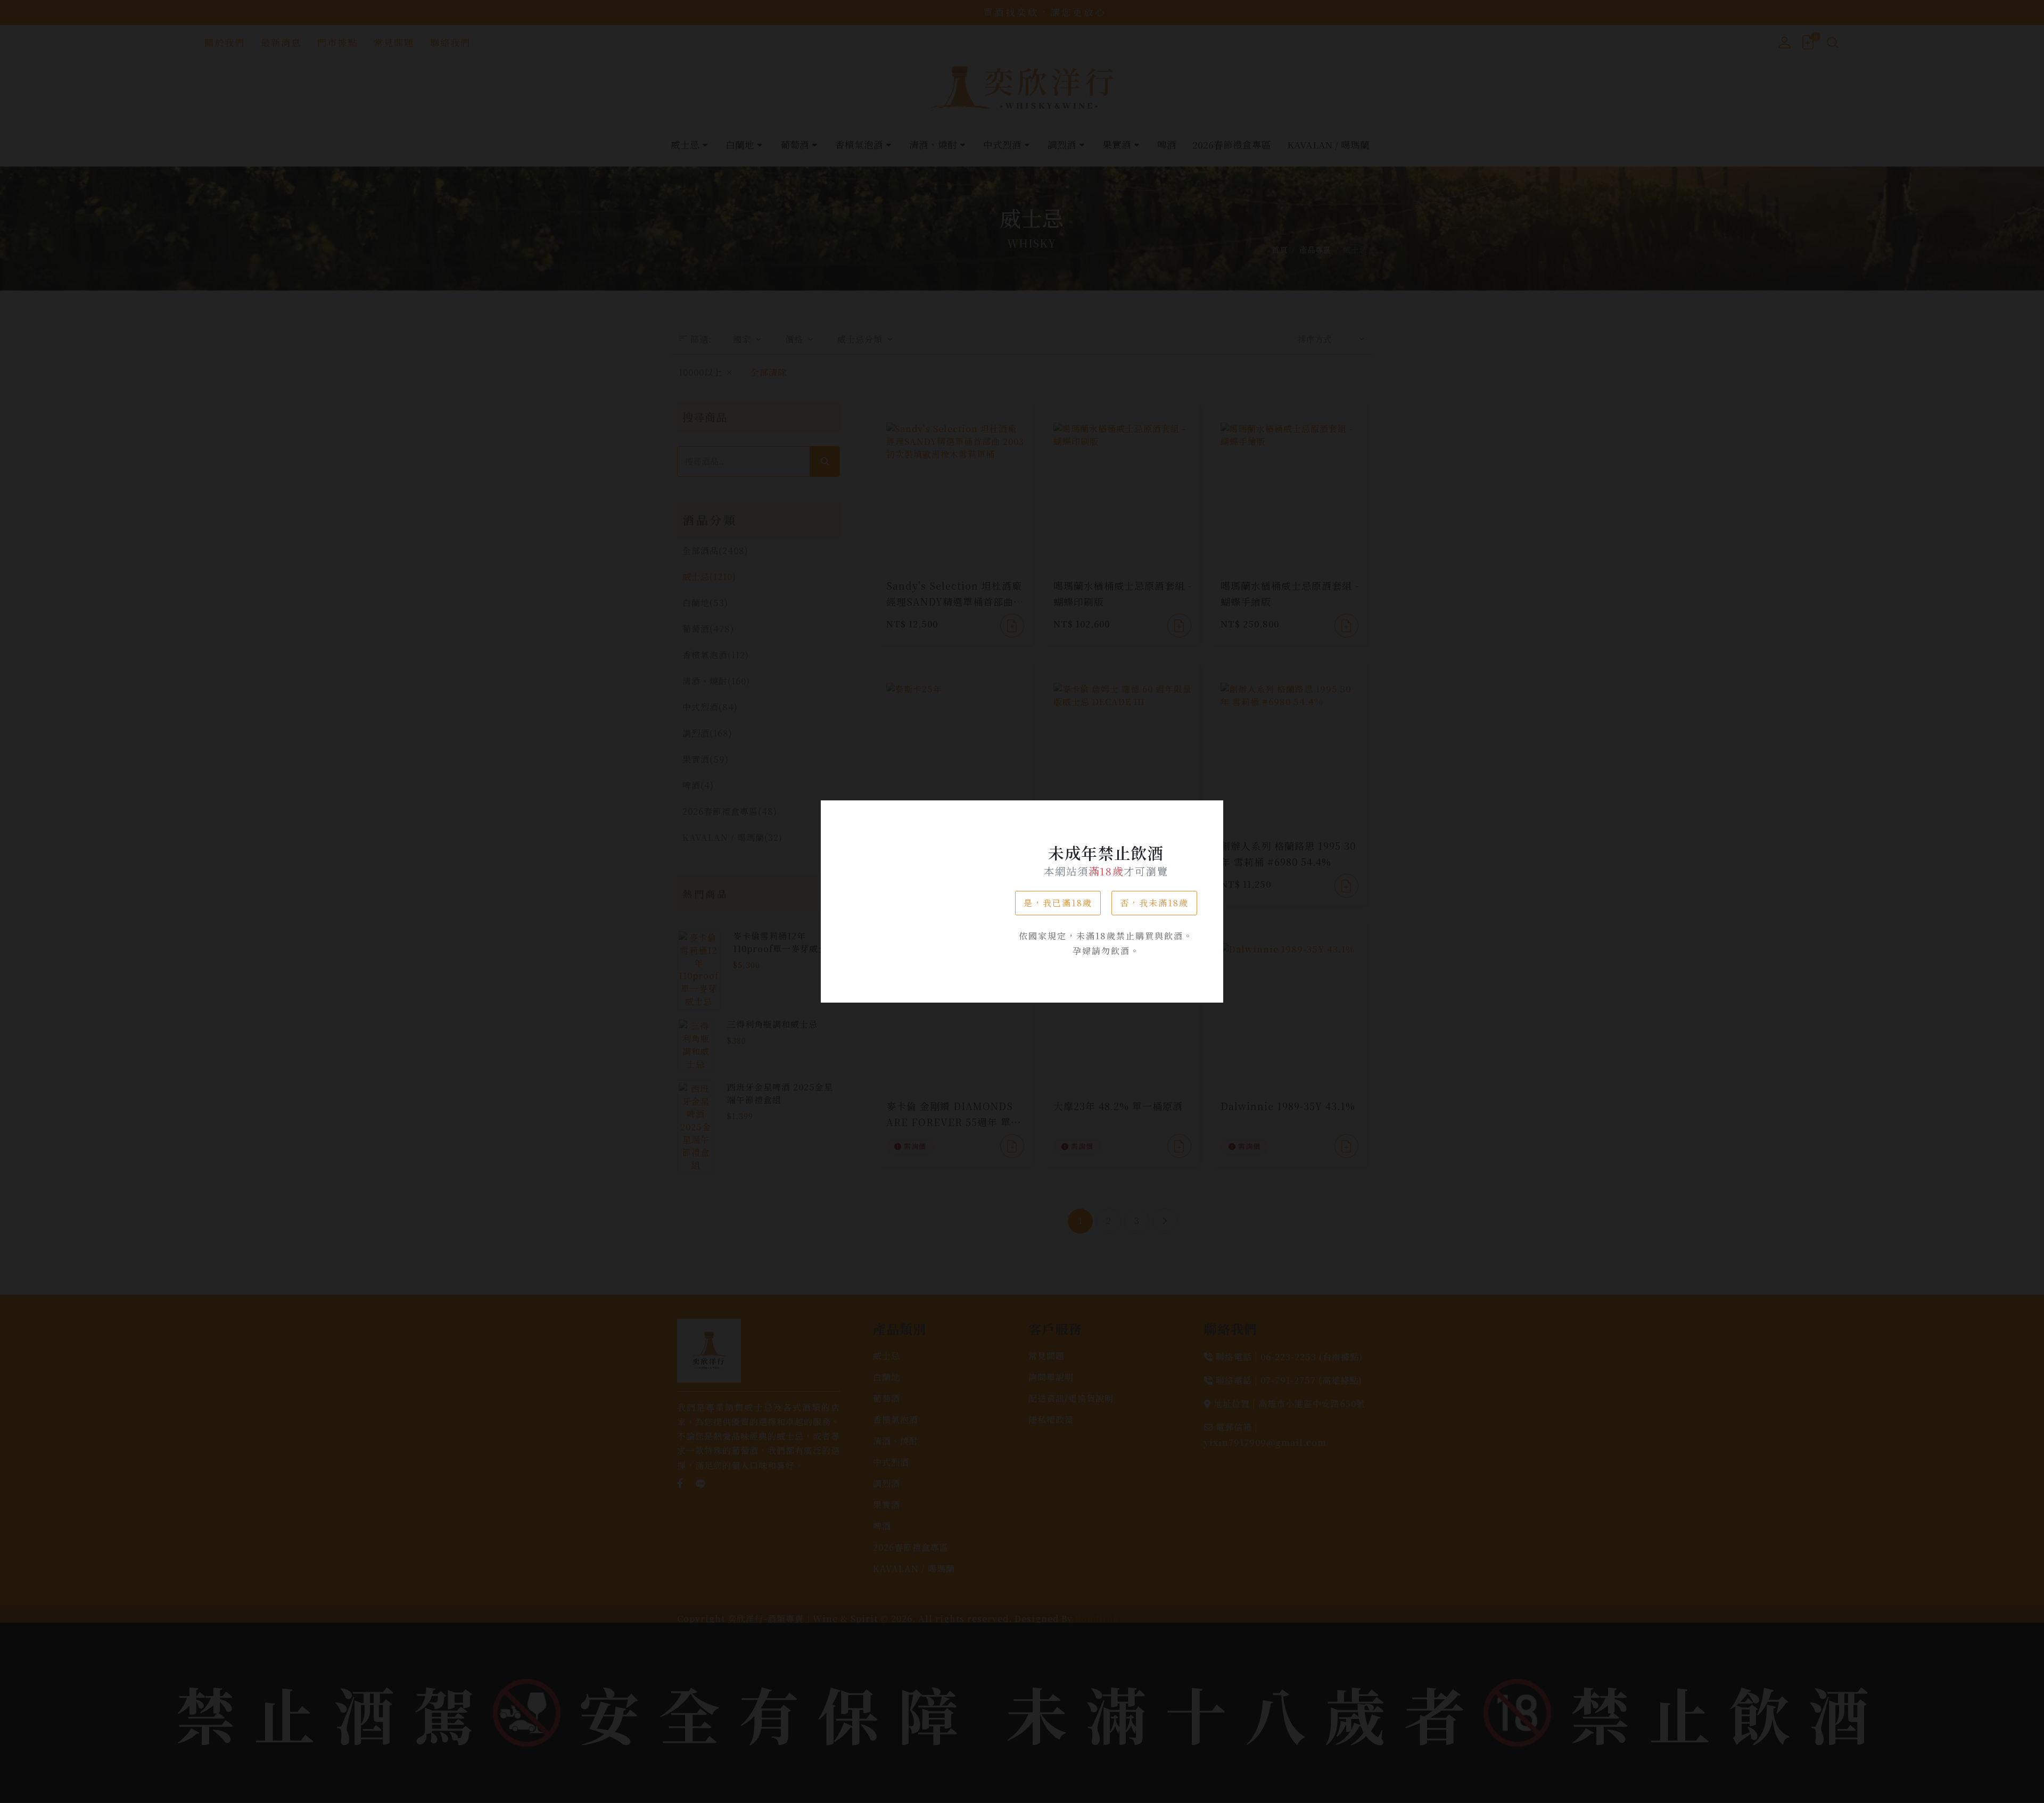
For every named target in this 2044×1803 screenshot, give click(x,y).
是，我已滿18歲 (1058, 903)
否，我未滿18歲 (1154, 903)
